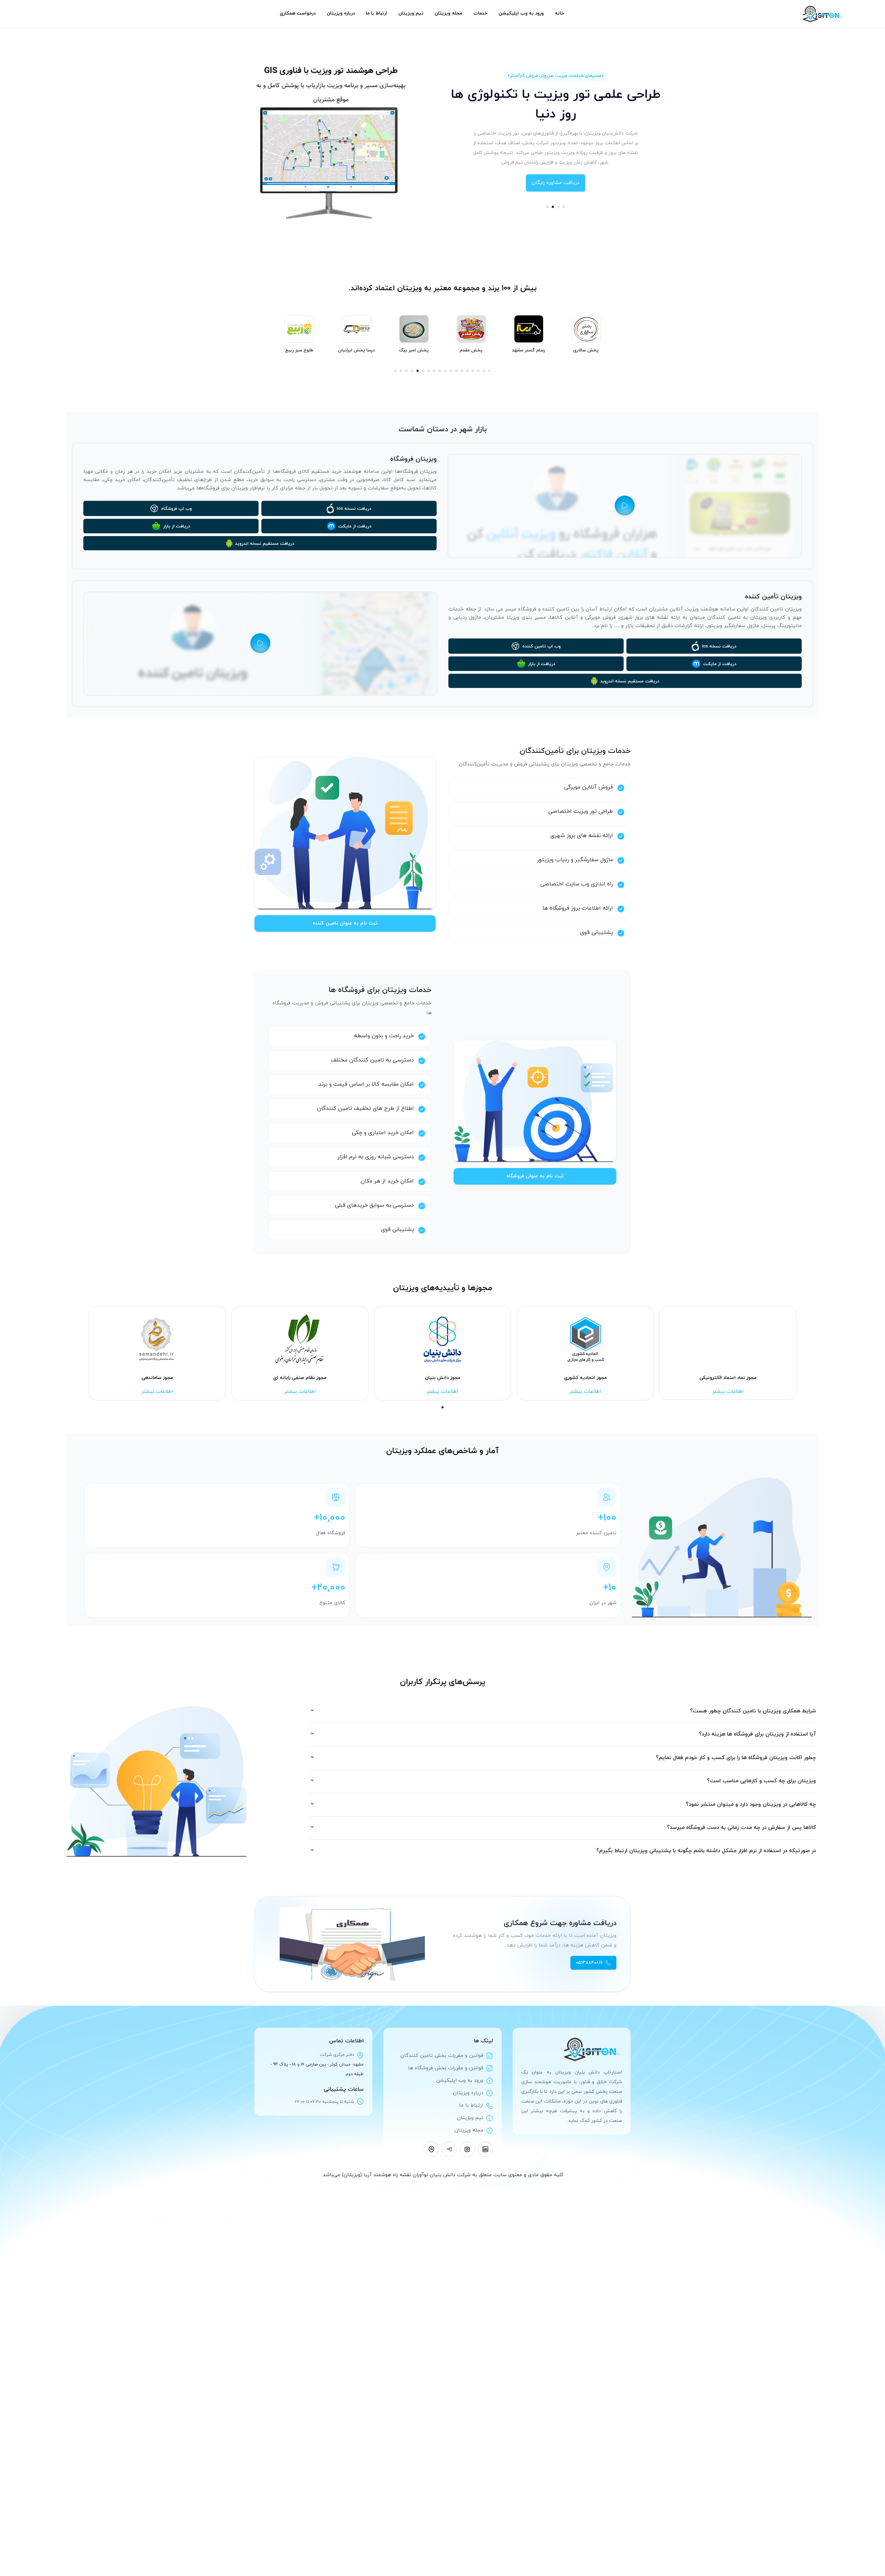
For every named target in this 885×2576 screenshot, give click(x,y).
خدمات (480, 13)
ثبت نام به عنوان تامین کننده (345, 923)
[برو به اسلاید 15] (473, 371)
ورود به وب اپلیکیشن (521, 13)
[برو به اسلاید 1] (547, 207)
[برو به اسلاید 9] (440, 371)
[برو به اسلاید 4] (564, 207)
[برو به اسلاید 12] (456, 371)
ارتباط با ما (376, 13)
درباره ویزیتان (341, 13)
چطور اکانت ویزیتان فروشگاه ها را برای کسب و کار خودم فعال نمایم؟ (736, 1758)
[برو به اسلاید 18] (490, 371)
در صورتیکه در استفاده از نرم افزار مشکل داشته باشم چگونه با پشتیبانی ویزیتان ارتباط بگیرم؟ (706, 1851)
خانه (560, 13)
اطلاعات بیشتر (157, 1392)
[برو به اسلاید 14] (467, 371)
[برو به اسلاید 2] (553, 207)
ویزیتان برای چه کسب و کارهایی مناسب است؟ (761, 1781)
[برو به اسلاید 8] (434, 371)
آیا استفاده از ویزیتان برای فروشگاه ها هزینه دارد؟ (757, 1734)
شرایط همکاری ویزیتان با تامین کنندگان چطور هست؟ (753, 1711)
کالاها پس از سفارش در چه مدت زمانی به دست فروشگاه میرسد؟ (741, 1828)
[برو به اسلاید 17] (484, 371)
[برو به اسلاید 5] (418, 371)
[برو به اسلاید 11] (451, 371)
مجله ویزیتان (448, 13)
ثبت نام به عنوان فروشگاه (535, 1176)
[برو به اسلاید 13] (462, 371)
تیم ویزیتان (411, 13)
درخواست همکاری (298, 13)
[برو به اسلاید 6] (423, 371)
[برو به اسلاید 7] (429, 371)
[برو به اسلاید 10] (445, 371)
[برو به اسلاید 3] (558, 207)
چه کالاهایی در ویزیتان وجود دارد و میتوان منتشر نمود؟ (751, 1805)
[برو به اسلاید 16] (478, 371)
